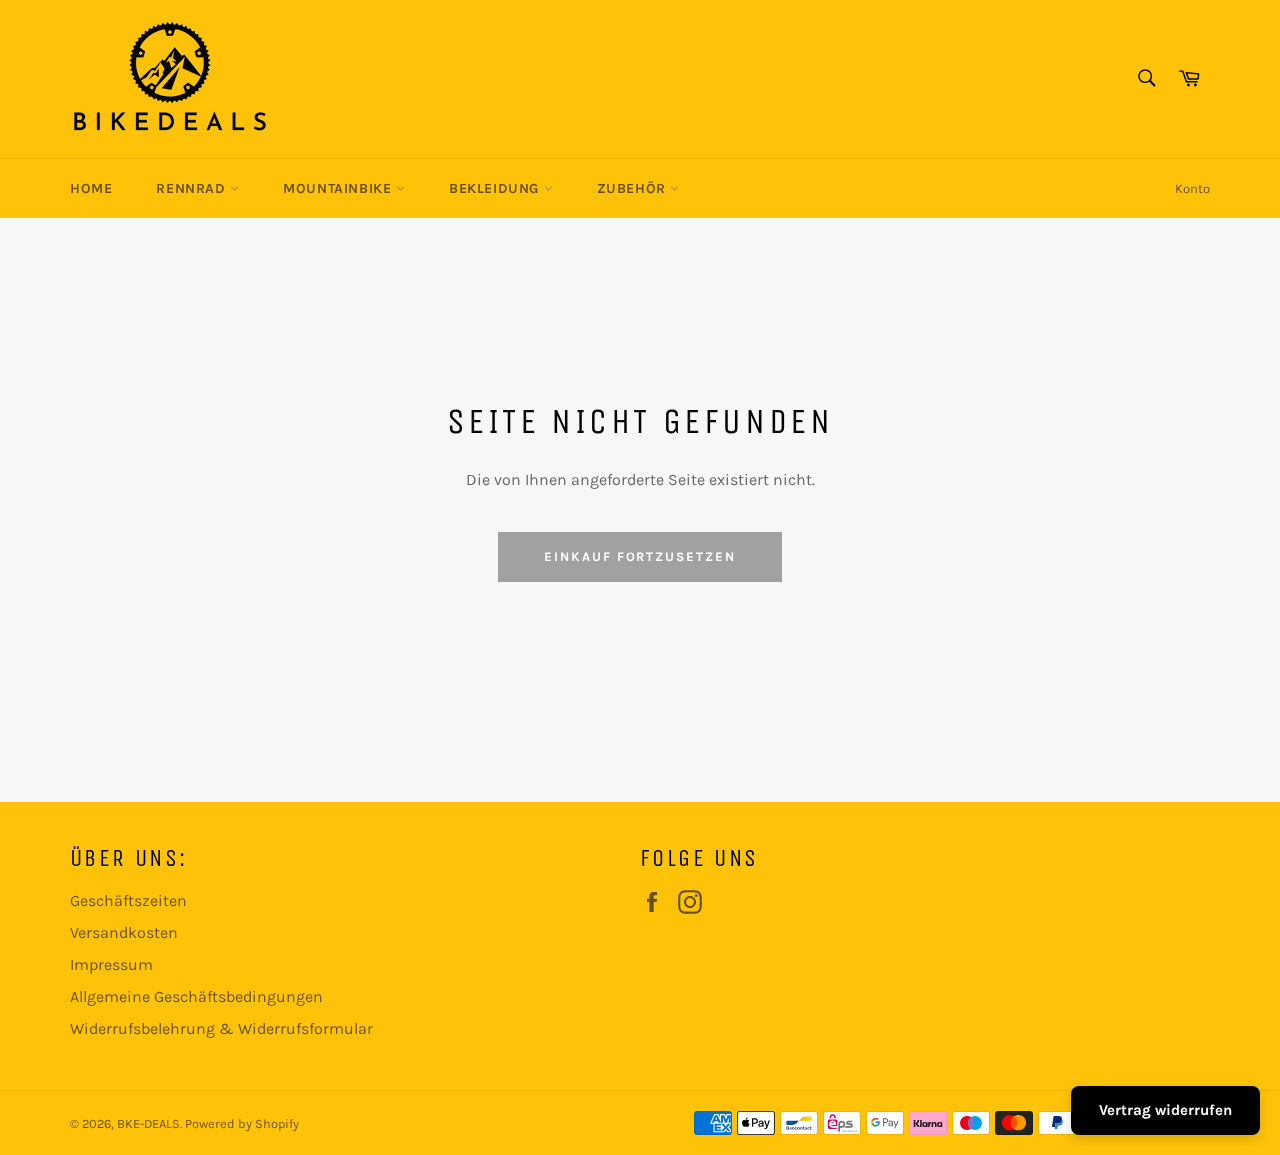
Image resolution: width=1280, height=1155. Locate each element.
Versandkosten (124, 932)
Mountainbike (339, 188)
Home (91, 188)
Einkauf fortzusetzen (640, 556)
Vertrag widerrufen (1165, 1110)
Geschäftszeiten (128, 900)
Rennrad (193, 188)
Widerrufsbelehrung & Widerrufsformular (221, 1028)
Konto (1192, 188)
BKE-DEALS (148, 1123)
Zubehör (634, 188)
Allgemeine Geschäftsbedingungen (196, 996)
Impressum (111, 964)
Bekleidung (496, 188)
